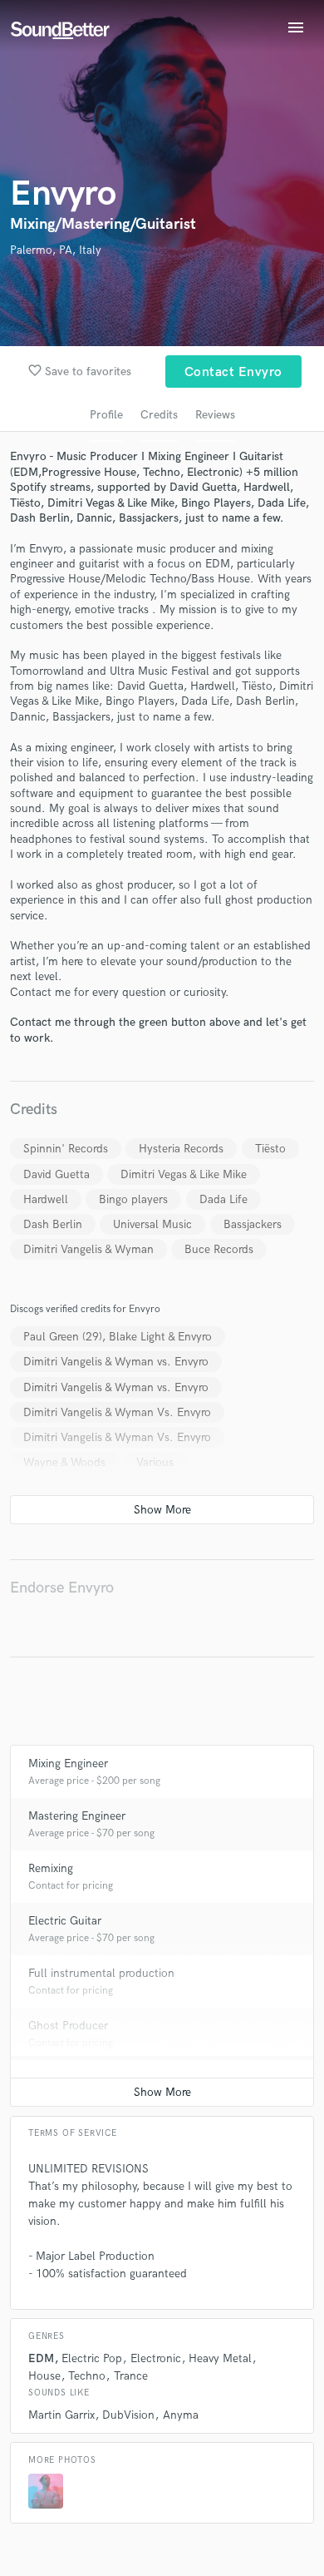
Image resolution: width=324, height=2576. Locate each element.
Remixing (51, 1868)
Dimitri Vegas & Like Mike (184, 1174)
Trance (131, 2376)
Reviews (215, 415)
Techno (87, 2376)
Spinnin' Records (66, 1149)
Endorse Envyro (62, 1588)
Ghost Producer (68, 2026)
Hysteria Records (181, 1149)
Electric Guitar (65, 1921)
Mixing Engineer (68, 1764)
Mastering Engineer (77, 1816)
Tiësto (270, 1149)
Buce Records (219, 1249)
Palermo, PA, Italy (56, 250)
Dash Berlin (53, 1224)
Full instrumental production (101, 1973)
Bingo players (133, 1199)
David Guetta (56, 1174)
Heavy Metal (220, 2358)
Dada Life (223, 1199)
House (44, 2376)
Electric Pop (92, 2358)
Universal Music (152, 1224)
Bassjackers (253, 1224)
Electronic (156, 2358)
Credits (159, 415)
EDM (41, 2358)
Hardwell (46, 1199)
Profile (106, 415)
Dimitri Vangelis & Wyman (88, 1249)
